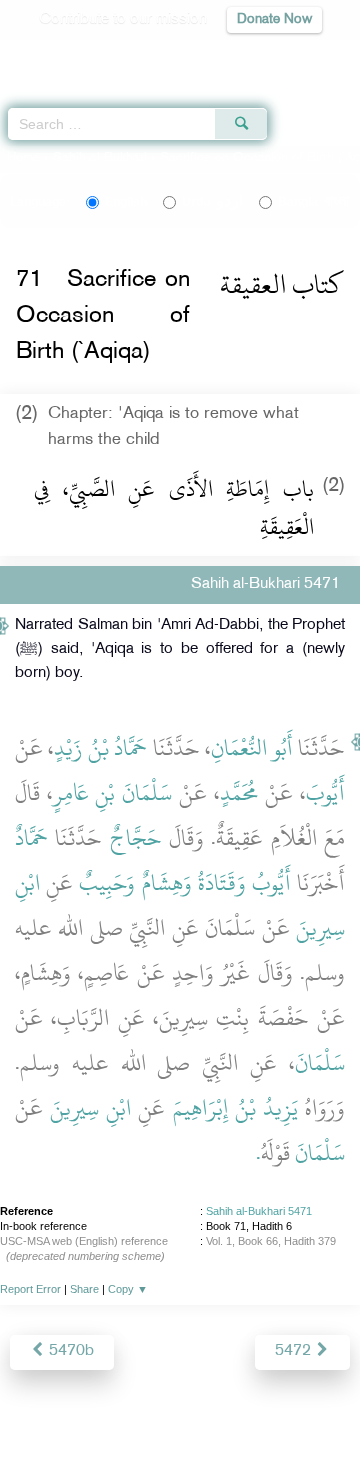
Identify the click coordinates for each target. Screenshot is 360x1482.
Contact (305, 1423)
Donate (180, 1447)
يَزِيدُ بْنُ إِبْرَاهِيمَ (235, 1108)
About (41, 1423)
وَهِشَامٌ (167, 883)
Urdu (212, 202)
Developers (229, 1423)
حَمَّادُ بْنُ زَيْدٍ (100, 748)
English (126, 202)
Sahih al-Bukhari (100, 158)
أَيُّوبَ (325, 793)
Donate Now (274, 19)
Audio (301, 55)
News (92, 1423)
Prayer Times (221, 55)
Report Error (30, 1289)
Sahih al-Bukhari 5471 (259, 1211)
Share (84, 1289)
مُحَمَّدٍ (239, 793)
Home (23, 158)
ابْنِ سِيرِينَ (90, 1108)
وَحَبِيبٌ (107, 883)
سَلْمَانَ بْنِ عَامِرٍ (112, 793)
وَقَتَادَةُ (222, 883)
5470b (69, 1351)
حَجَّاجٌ (136, 838)
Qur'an (65, 55)
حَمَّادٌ (31, 838)
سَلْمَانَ (320, 1063)
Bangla (313, 202)
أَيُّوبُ (271, 883)
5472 (295, 1351)
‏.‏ (258, 1153)
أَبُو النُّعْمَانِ (252, 748)
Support (151, 1423)
